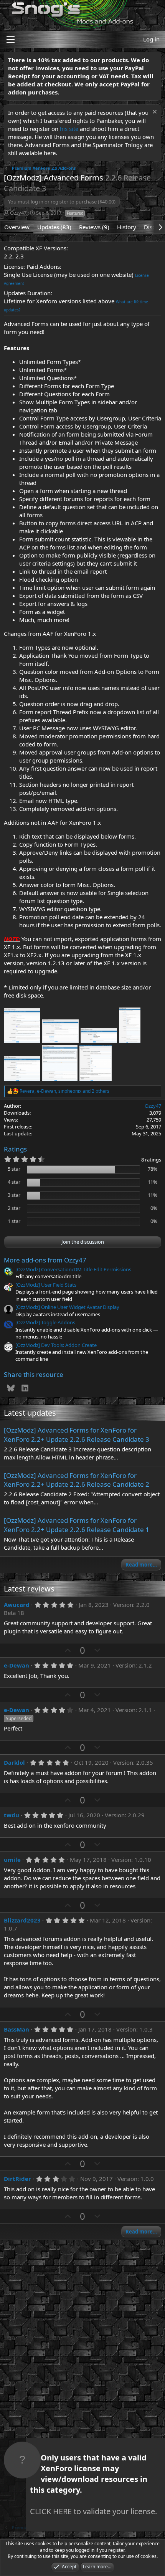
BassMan (16, 2029)
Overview (17, 227)
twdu (12, 1815)
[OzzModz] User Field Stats (46, 1285)
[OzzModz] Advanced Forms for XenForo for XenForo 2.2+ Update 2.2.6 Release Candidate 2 (77, 1480)
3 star (14, 1195)
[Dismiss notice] (154, 113)
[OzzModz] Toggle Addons (45, 1322)
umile (12, 1860)
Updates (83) (54, 227)
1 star (14, 1221)
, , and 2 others (64, 1091)
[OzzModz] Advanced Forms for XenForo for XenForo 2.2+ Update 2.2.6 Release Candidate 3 (77, 1435)
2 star (14, 1208)
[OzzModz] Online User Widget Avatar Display (67, 1307)
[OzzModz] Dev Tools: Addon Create (56, 1345)
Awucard (17, 1605)
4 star (14, 1182)
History (127, 227)
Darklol (14, 1762)
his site (69, 129)
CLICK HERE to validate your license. (93, 2511)
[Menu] (11, 40)
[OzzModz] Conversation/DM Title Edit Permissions (73, 1269)
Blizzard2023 (22, 1920)
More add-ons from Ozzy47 (45, 1260)
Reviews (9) (94, 227)
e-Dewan (16, 1665)
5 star (14, 1169)
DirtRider (17, 2179)
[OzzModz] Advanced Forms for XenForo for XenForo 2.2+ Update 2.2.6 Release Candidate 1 (77, 1525)
